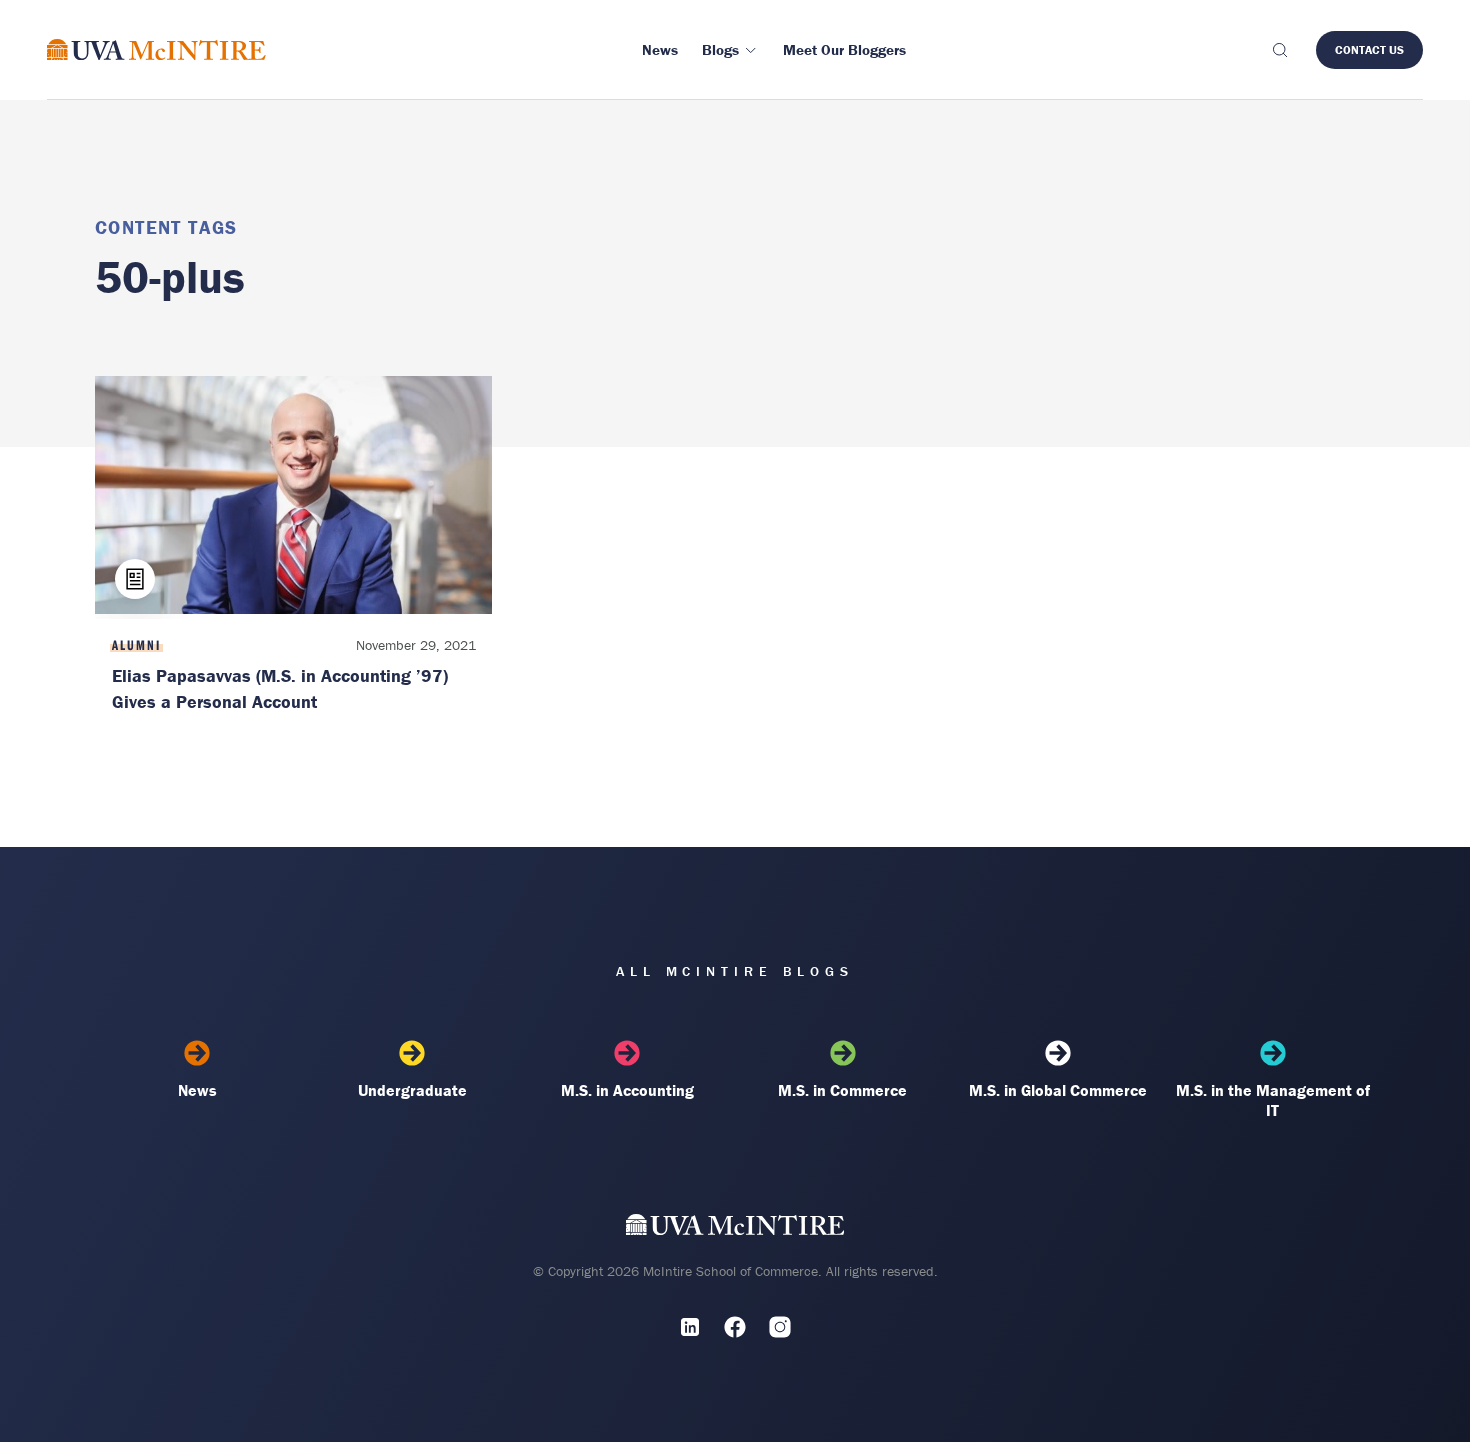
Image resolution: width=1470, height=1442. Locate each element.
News (197, 1090)
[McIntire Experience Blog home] (156, 49)
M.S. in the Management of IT (1273, 1100)
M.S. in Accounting (627, 1090)
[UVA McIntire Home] (735, 1228)
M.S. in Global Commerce (1058, 1090)
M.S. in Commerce (842, 1090)
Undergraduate (412, 1090)
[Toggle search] (1279, 50)
